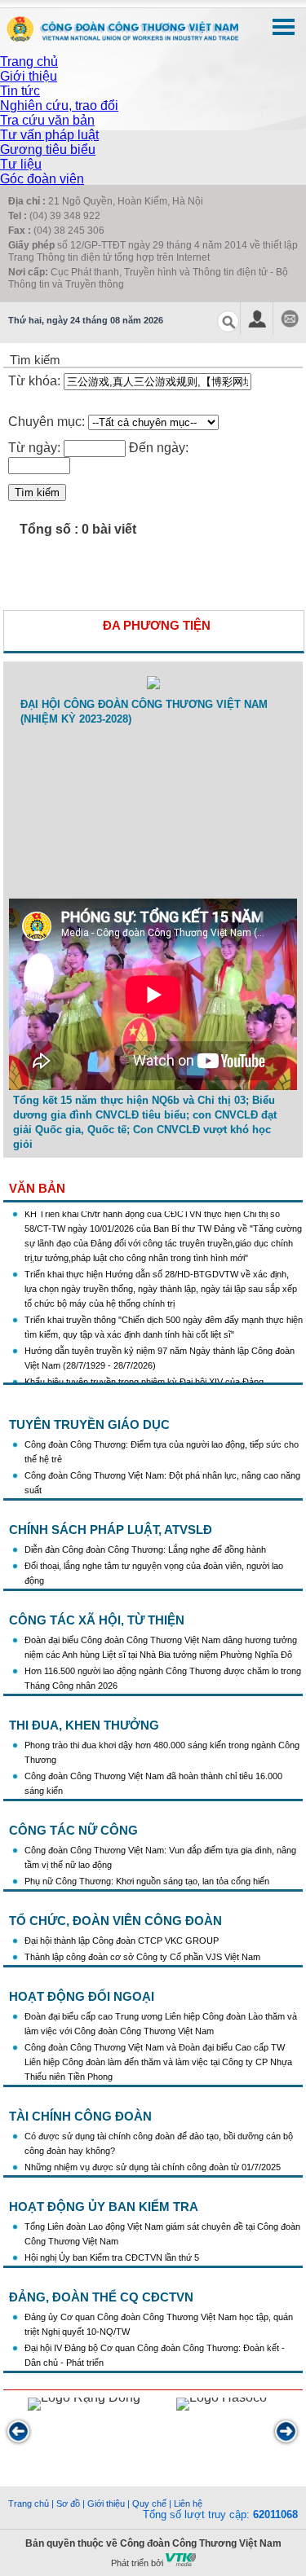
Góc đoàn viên (42, 179)
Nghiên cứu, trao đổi (59, 106)
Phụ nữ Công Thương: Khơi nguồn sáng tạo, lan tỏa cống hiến (147, 1881)
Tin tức (20, 91)
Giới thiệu (29, 76)
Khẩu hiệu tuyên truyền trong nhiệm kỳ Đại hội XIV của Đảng (144, 1374)
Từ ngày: (34, 448)
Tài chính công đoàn (80, 2116)
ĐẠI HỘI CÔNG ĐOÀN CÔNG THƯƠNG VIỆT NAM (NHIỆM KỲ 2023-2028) (144, 712)
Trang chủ (29, 62)
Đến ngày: (159, 448)
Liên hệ (188, 2503)
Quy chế (149, 2503)
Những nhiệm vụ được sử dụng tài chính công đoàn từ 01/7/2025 (153, 2167)
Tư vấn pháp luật (49, 135)
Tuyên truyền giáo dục (89, 1424)
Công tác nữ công (73, 1830)
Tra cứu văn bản (47, 120)
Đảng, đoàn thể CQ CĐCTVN (101, 2297)
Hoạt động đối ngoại (82, 1996)
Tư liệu (21, 164)
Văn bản (37, 1188)
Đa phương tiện (157, 625)
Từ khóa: (36, 381)
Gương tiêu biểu (48, 149)
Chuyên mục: (47, 422)
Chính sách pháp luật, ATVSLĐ (111, 1530)
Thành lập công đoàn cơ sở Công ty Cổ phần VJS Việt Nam (142, 1957)
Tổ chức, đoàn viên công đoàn (115, 1921)
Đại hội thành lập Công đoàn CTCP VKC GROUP (122, 1941)
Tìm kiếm (37, 492)
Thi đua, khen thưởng (84, 1725)
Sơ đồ (68, 2503)
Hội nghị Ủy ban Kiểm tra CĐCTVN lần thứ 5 (113, 2257)
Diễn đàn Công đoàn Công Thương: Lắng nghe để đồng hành (145, 1550)
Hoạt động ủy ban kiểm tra (104, 2207)
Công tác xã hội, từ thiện (97, 1620)
